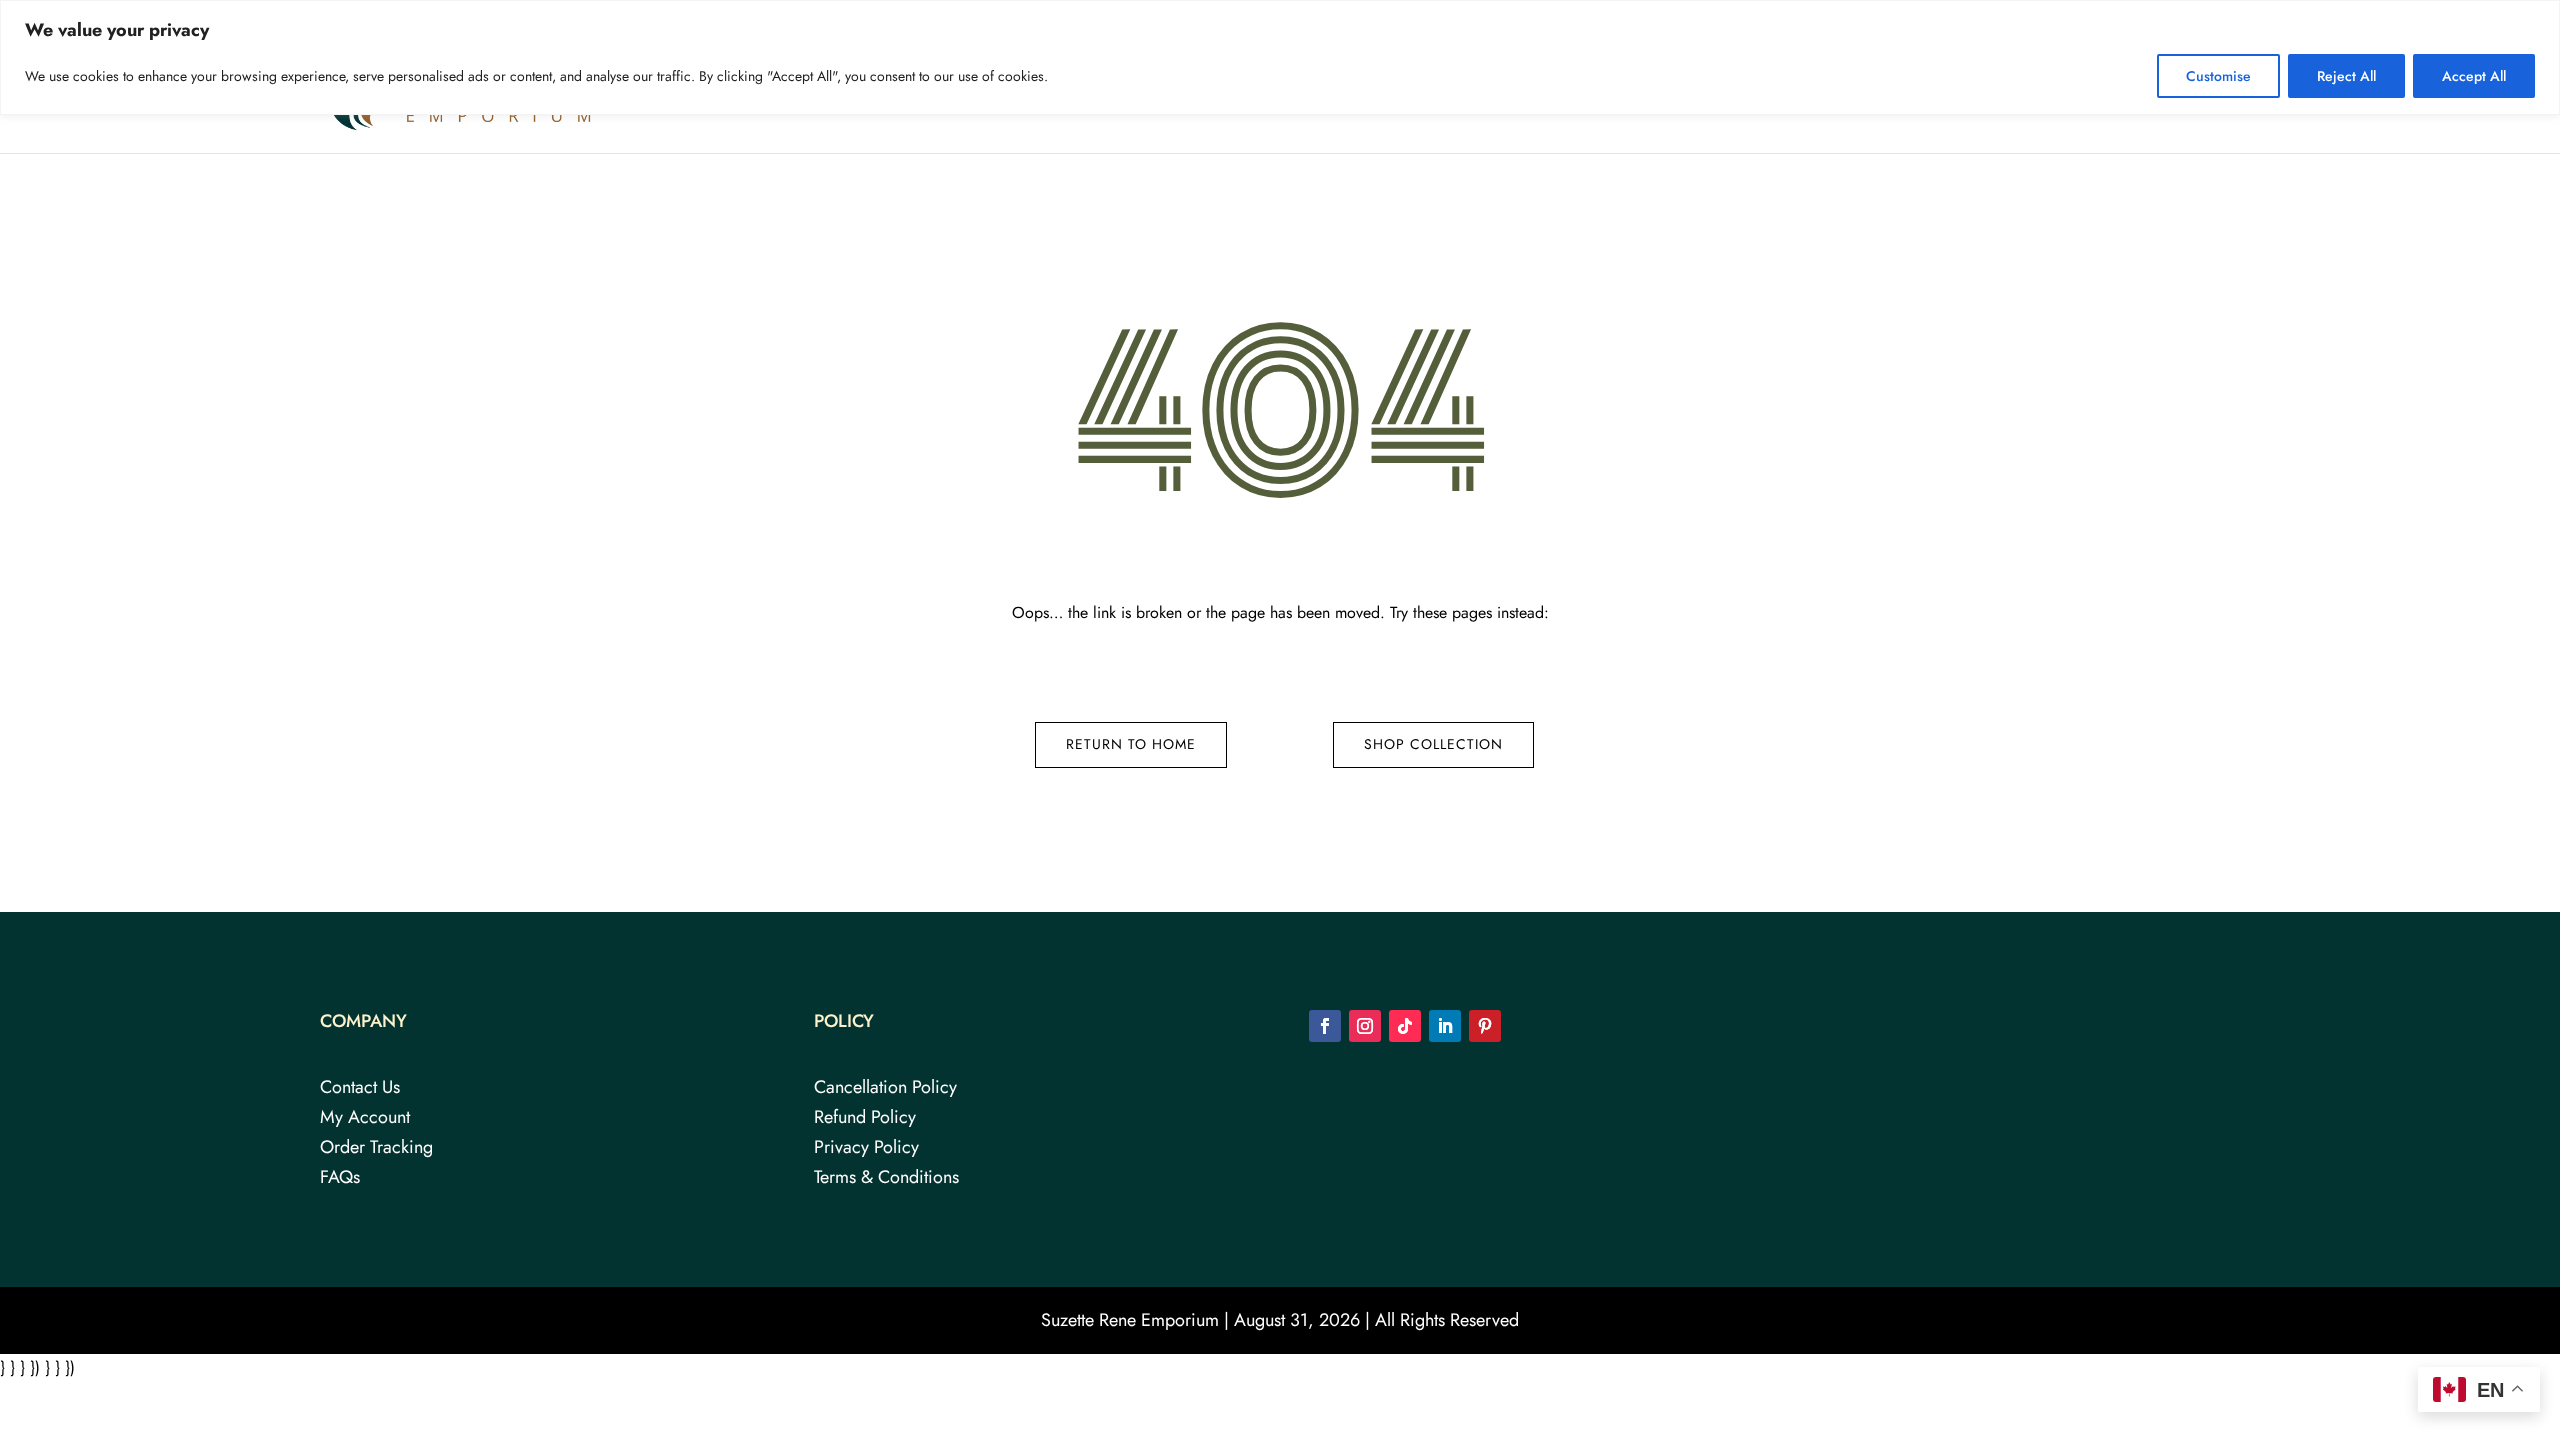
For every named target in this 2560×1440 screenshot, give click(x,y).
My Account (365, 1120)
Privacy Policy (866, 1150)
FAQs (2078, 97)
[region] (1280, 57)
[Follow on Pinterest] (1485, 1026)
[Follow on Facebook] (1325, 1026)
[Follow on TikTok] (1405, 1026)
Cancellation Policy (885, 1090)
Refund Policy (865, 1120)
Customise (2218, 76)
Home (1835, 97)
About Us (1916, 97)
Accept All (2474, 76)
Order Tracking (376, 1150)
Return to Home (1131, 744)
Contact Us (2162, 97)
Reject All (2346, 76)
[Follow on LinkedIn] (1445, 1026)
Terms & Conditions (886, 1180)
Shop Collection (1433, 744)
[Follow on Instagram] (1365, 1026)
